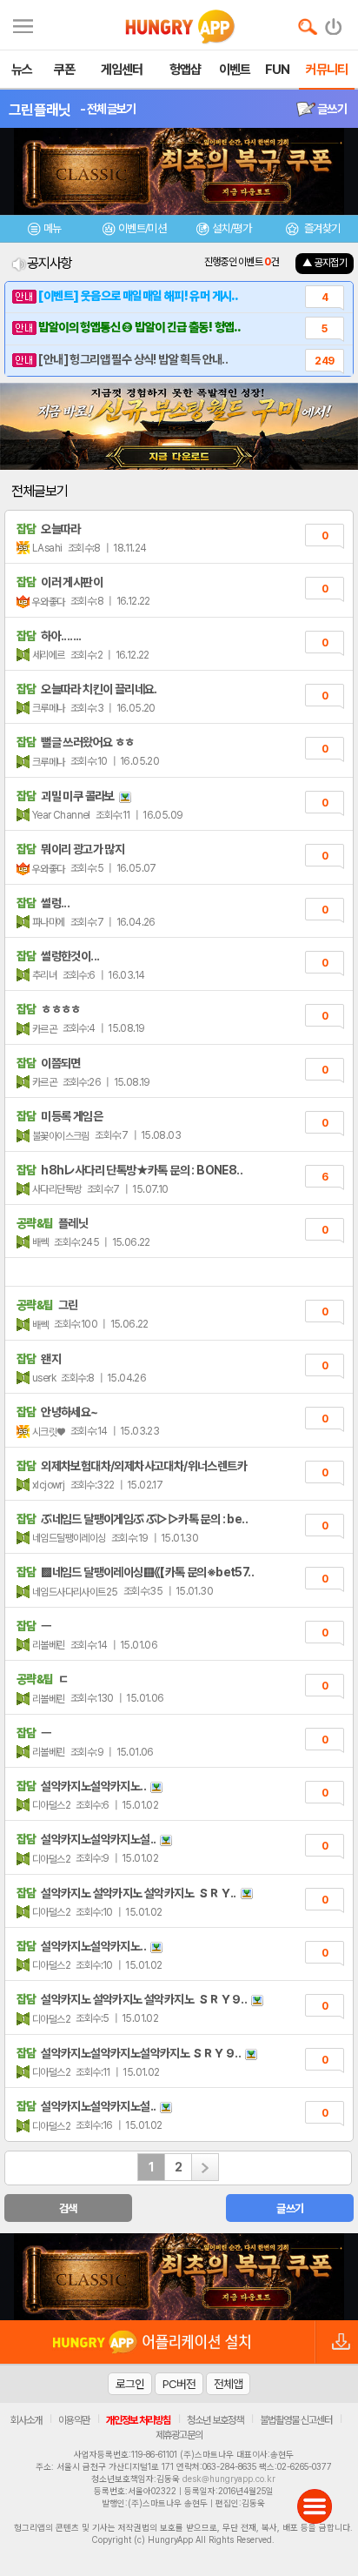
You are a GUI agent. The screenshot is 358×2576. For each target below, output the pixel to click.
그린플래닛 (40, 110)
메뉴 (53, 228)
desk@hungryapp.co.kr (229, 2479)
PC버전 (179, 2384)
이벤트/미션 (142, 228)
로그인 (130, 2384)
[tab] (45, 231)
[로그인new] (334, 23)
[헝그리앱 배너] (179, 2277)
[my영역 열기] (23, 24)
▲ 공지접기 (325, 263)
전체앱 (228, 2384)
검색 (68, 2208)
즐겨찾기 (321, 228)
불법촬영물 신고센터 (296, 2420)
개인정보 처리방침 (138, 2420)
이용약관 (74, 2420)
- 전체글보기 (108, 109)
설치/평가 (232, 228)
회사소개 (26, 2420)
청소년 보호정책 (215, 2420)
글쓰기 (331, 109)
